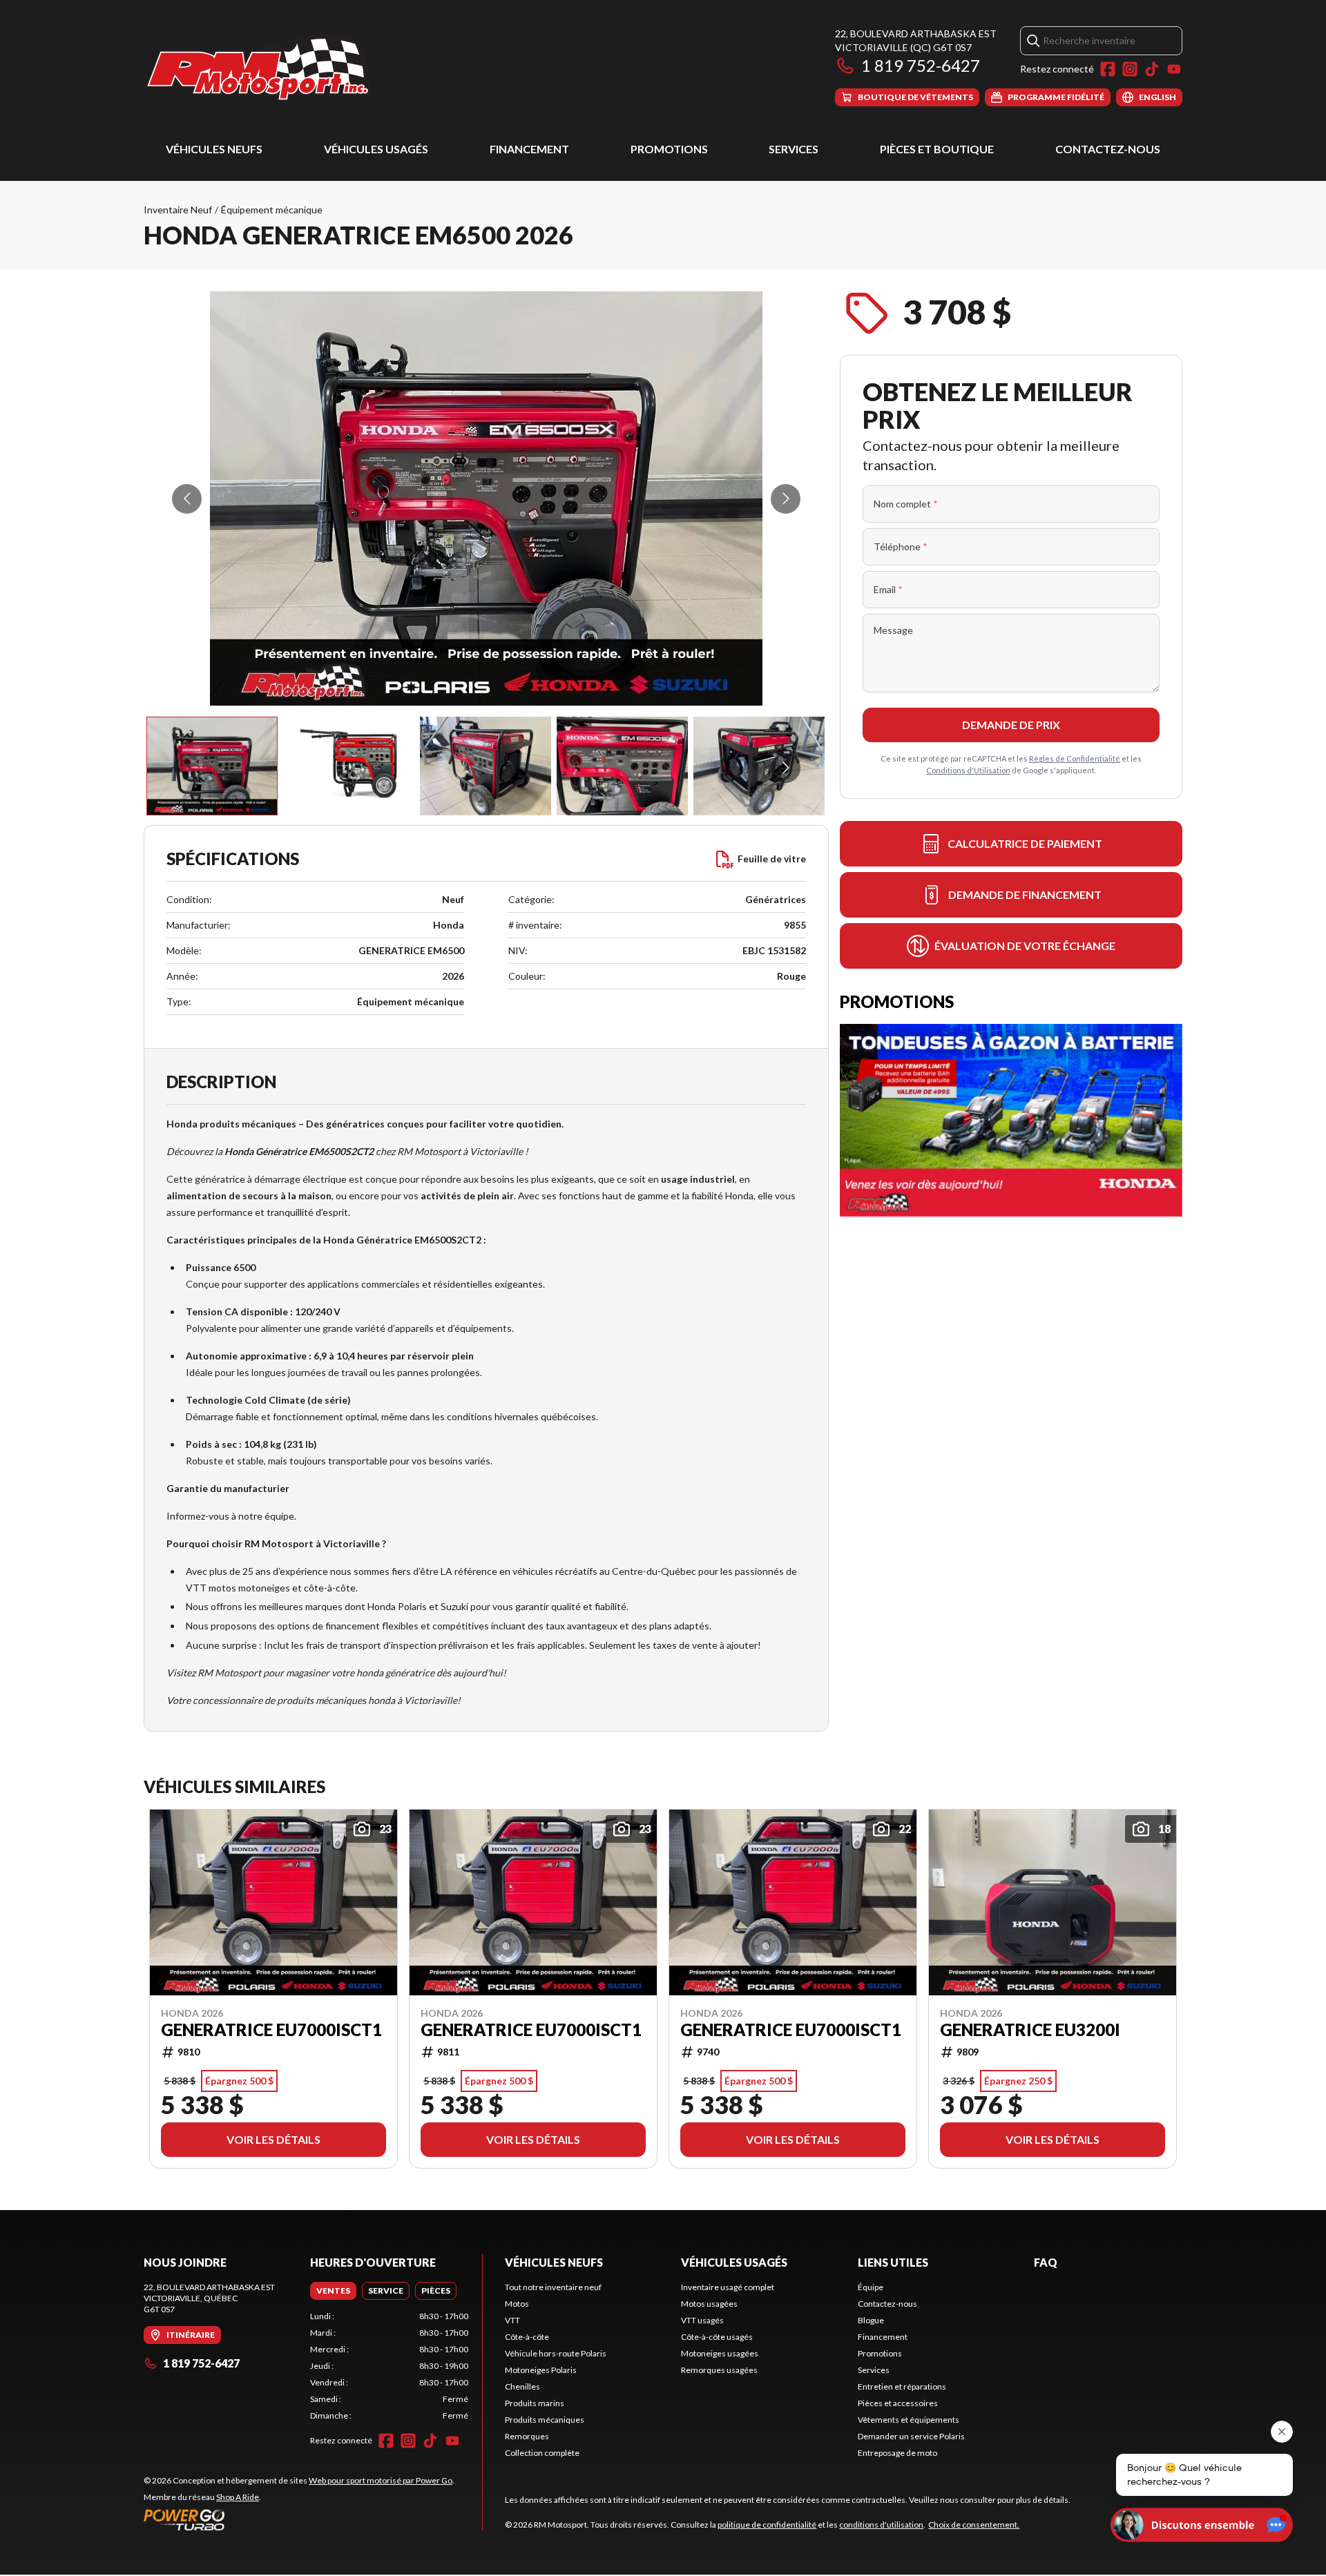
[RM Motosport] (263, 67)
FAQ (1046, 2262)
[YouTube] (1174, 69)
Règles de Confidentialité (1075, 758)
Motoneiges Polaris (541, 2370)
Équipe (871, 2287)
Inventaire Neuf (178, 210)
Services (794, 149)
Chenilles (522, 2386)
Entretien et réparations (902, 2386)
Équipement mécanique (272, 210)
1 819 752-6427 (921, 65)
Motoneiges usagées (720, 2353)
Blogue (871, 2320)
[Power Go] (299, 2519)
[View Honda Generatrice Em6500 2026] (212, 766)
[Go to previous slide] (187, 499)
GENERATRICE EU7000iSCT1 (271, 2030)
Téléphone (901, 546)
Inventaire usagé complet (728, 2287)
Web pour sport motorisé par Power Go (381, 2480)
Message (893, 630)
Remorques (527, 2436)
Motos (517, 2304)
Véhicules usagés (376, 149)
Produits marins (535, 2403)
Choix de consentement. (974, 2525)
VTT (512, 2320)
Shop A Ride (238, 2497)
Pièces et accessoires (898, 2403)
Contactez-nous (1108, 149)
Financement (529, 149)
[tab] (333, 2291)
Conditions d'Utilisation (968, 770)
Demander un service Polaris (911, 2436)
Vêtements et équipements (909, 2420)
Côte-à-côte (527, 2337)
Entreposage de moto (897, 2453)
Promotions (669, 149)
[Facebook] (1108, 69)
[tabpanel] (389, 2366)
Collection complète (542, 2453)
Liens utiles (893, 2262)
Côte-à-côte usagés (717, 2337)
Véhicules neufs (214, 149)
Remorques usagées (719, 2370)
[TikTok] (1152, 69)
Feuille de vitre (772, 859)
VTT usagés (702, 2320)
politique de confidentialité (767, 2525)
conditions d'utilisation (881, 2525)
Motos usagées (709, 2304)
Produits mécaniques (545, 2420)
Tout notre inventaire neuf (553, 2287)
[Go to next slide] (786, 499)
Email (888, 589)
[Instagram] (1130, 69)
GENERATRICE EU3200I (1030, 2030)
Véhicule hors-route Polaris (556, 2353)
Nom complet (906, 504)
